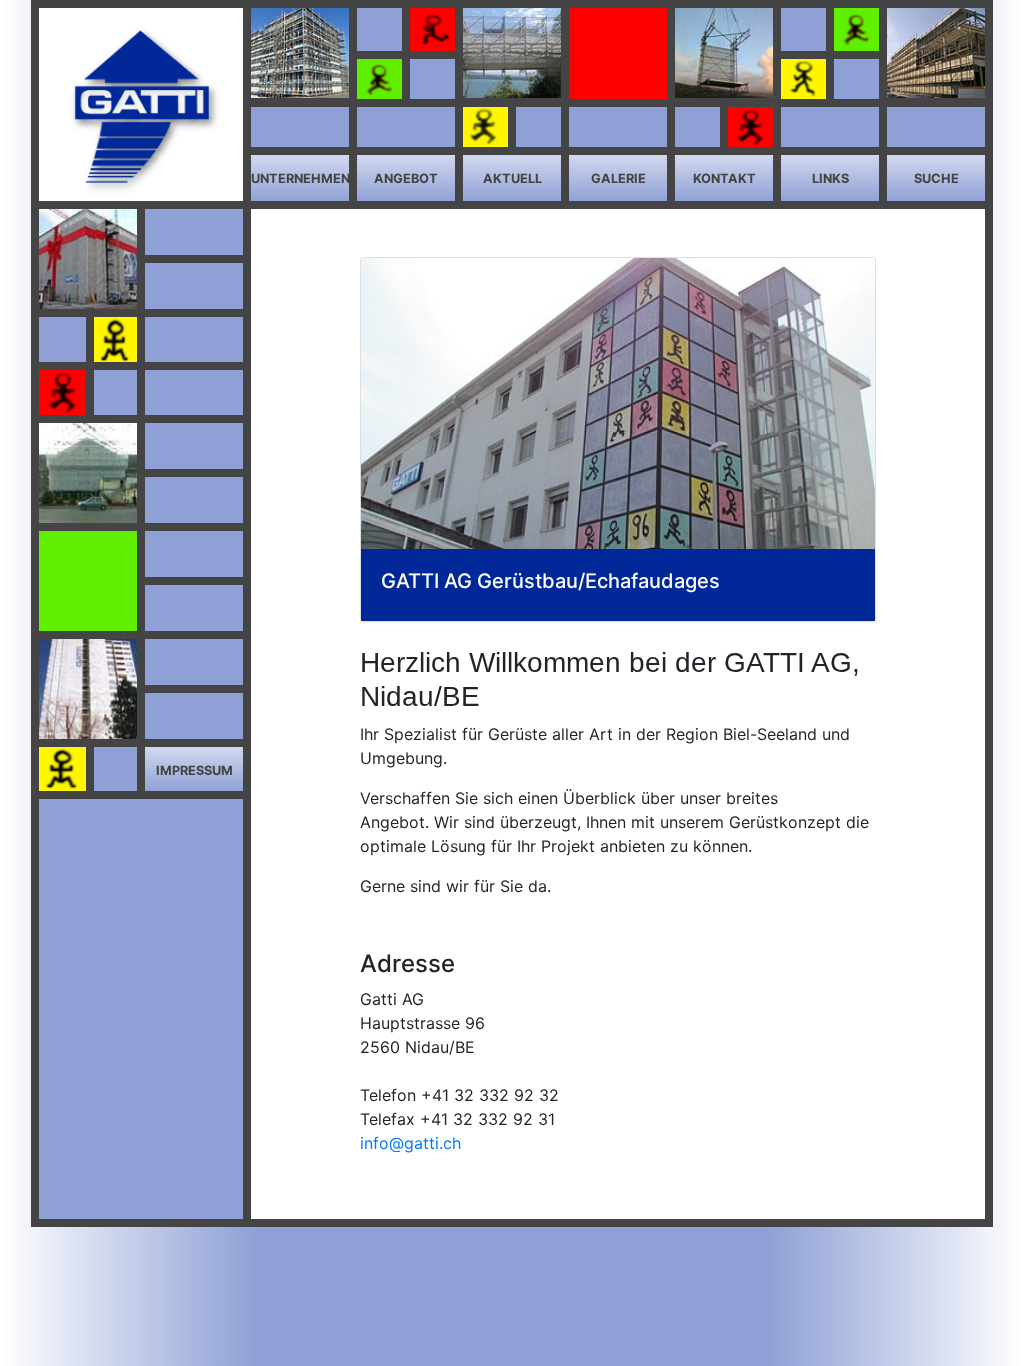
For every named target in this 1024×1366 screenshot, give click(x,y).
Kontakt (724, 178)
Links (830, 178)
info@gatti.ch (410, 1143)
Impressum (194, 770)
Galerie (618, 178)
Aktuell (512, 178)
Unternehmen (300, 178)
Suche (936, 178)
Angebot (406, 178)
